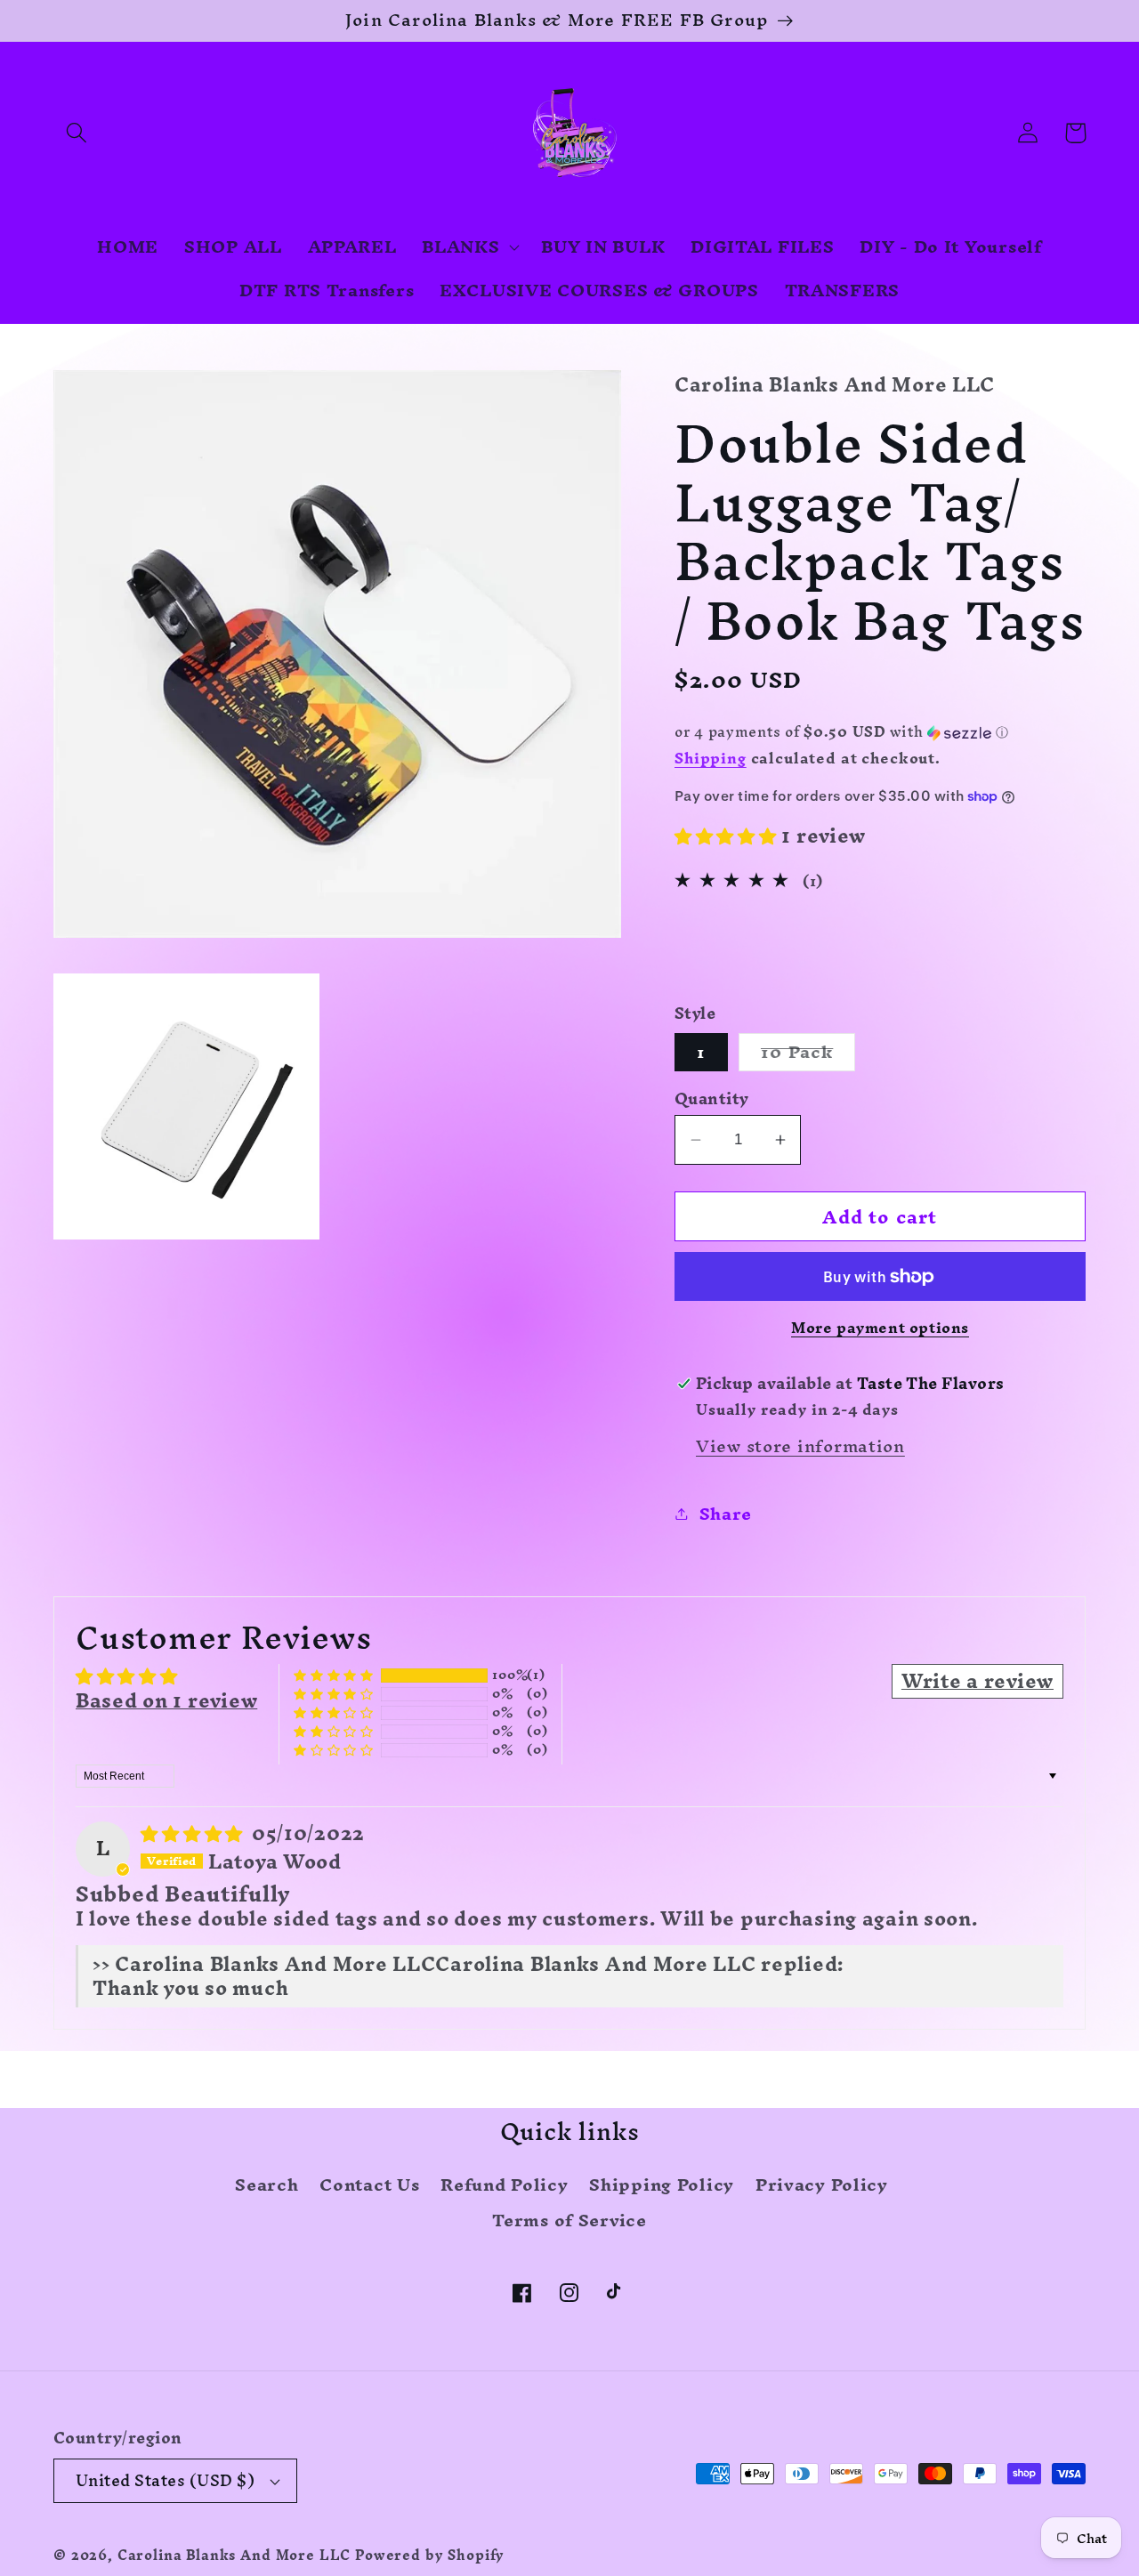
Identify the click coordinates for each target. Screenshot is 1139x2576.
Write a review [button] (977, 1681)
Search (267, 2187)
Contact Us (369, 2184)
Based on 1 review (166, 1700)
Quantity (712, 1099)
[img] (194, 1833)
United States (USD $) (165, 2480)
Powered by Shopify (430, 2556)
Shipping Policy (662, 2184)
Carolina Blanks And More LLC (234, 2556)
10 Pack (808, 1052)
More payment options (880, 1328)
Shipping (711, 758)
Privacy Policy (822, 2184)
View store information (800, 1446)
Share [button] (726, 1514)
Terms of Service (569, 2220)
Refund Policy (504, 2184)
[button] (77, 133)
